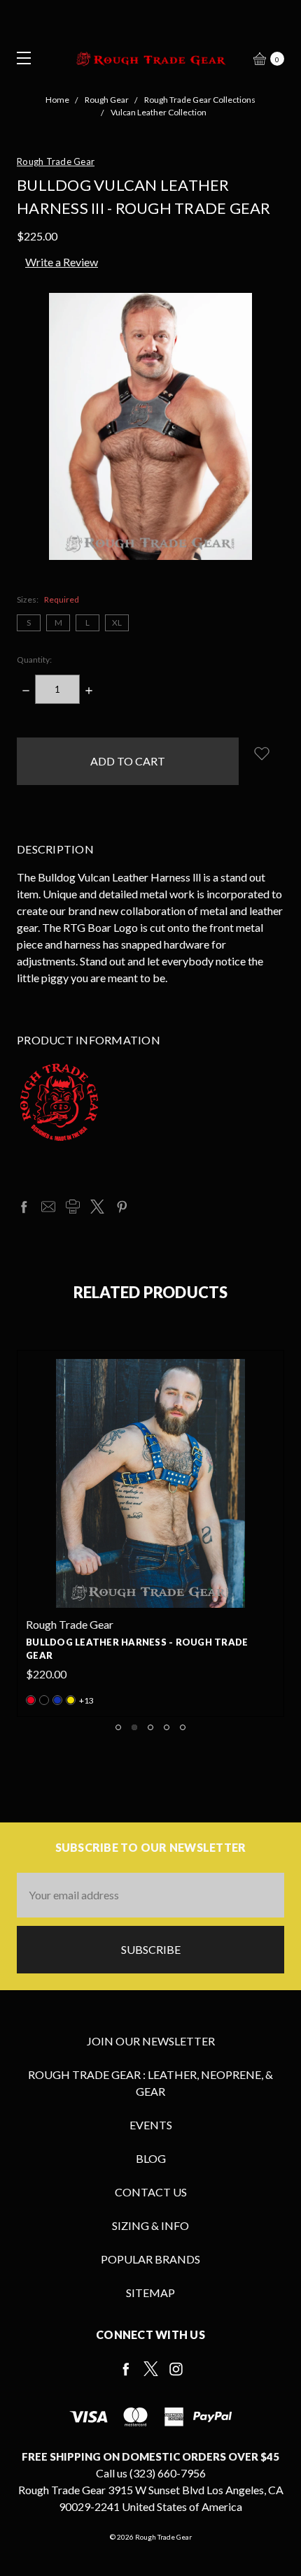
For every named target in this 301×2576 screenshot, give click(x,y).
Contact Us (151, 2192)
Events (151, 2125)
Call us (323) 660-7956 (151, 2473)
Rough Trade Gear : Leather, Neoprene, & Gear (150, 2083)
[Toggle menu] (19, 58)
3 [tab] (150, 1727)
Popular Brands (150, 2259)
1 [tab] (118, 1727)
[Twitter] (97, 1207)
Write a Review (62, 262)
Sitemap (150, 2293)
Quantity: (34, 660)
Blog (151, 2158)
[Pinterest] (122, 1207)
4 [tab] (167, 1727)
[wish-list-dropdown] (261, 753)
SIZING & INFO (150, 2225)
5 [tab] (183, 1727)
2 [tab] (134, 1727)
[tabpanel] (150, 1533)
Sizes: (48, 599)
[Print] (73, 1207)
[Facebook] (24, 1207)
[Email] (48, 1207)
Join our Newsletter (151, 2041)
